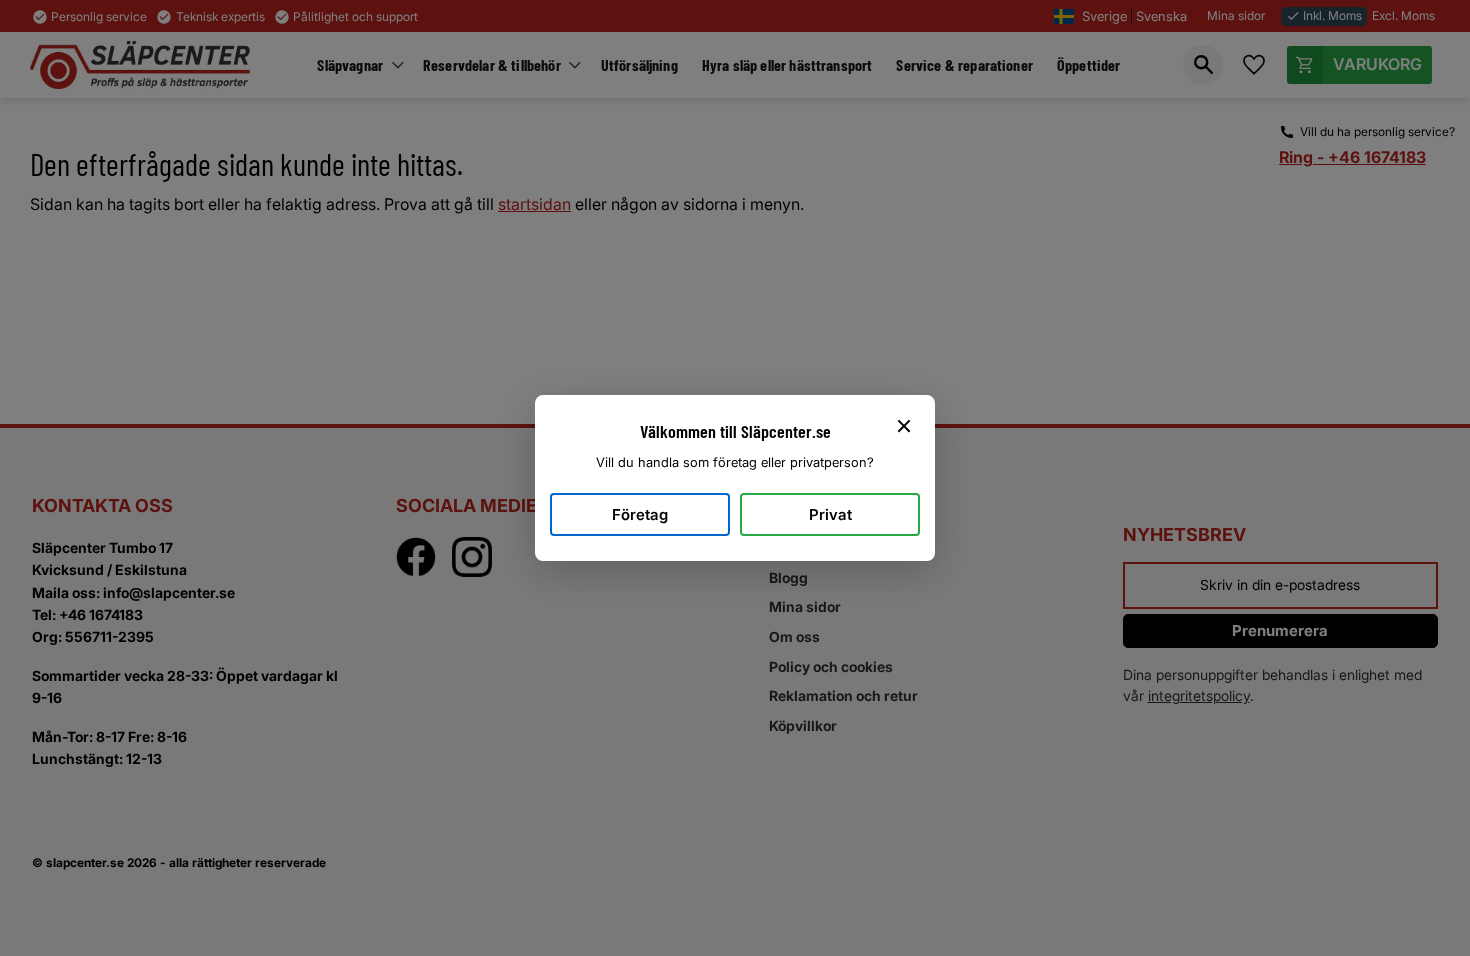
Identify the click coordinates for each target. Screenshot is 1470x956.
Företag (640, 514)
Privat (830, 514)
